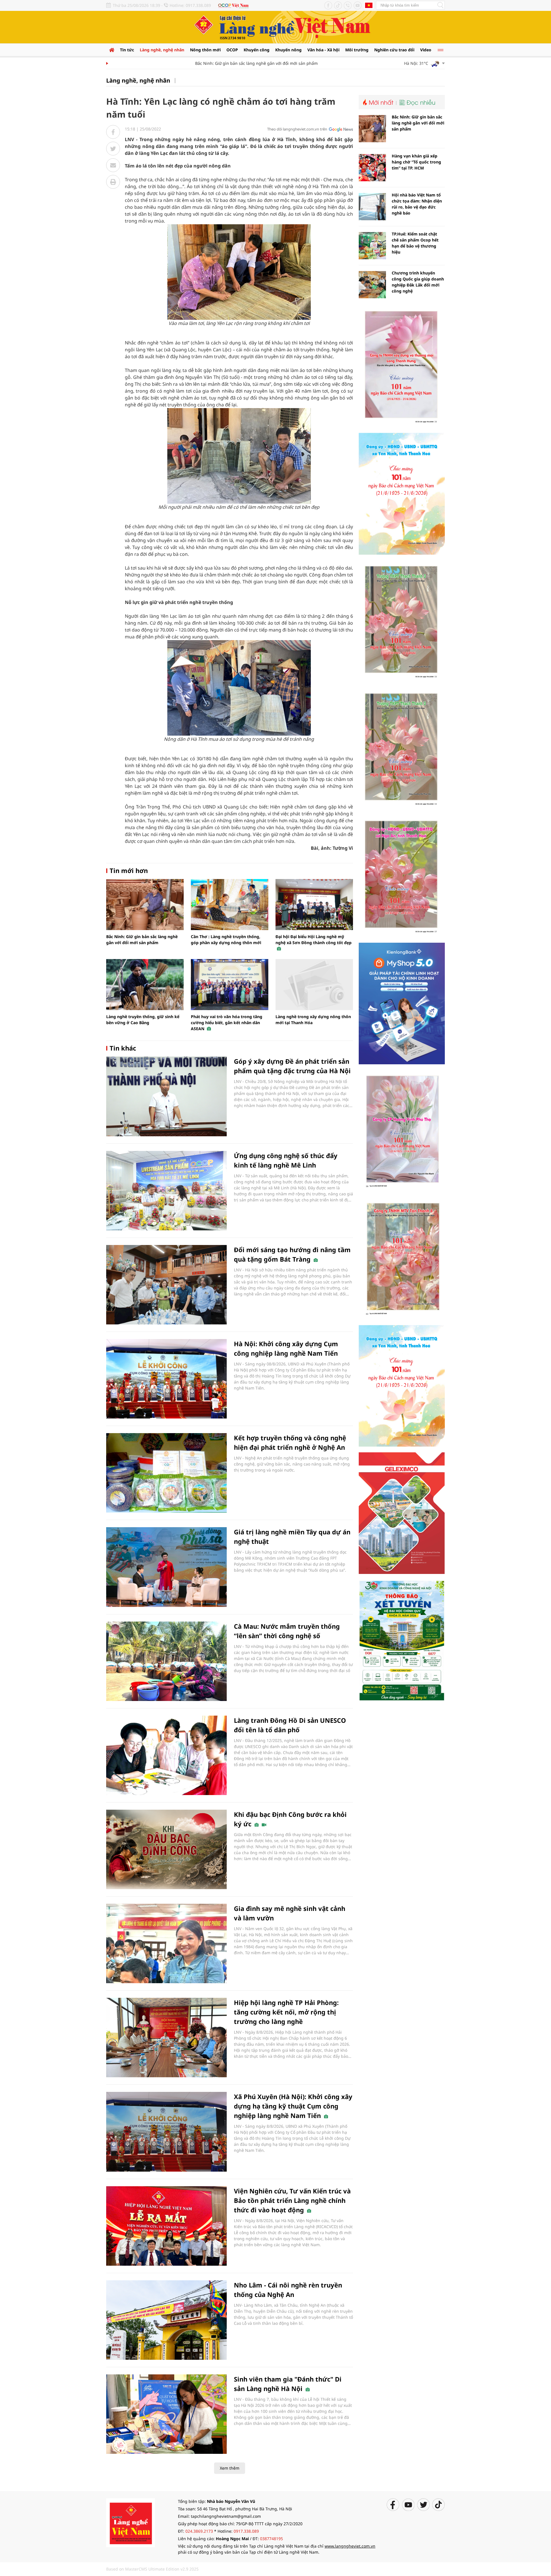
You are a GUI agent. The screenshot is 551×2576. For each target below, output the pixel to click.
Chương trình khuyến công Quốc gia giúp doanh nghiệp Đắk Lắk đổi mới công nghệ (418, 282)
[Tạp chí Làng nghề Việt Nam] (131, 2522)
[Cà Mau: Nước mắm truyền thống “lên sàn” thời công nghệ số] (166, 1661)
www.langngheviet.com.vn (350, 2546)
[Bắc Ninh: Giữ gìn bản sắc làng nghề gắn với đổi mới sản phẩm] (145, 905)
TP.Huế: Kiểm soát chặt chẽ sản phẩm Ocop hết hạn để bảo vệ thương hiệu (415, 243)
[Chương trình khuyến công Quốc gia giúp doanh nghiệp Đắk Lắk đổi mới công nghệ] (372, 285)
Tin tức (127, 50)
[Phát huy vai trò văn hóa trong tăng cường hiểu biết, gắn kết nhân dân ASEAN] (230, 985)
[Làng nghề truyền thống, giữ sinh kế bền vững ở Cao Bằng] (145, 985)
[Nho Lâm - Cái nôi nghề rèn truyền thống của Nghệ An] (166, 2320)
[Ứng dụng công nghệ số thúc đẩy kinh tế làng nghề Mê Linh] (166, 1191)
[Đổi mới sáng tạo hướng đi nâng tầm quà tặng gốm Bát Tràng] (166, 1285)
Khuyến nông (288, 50)
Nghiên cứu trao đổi (394, 50)
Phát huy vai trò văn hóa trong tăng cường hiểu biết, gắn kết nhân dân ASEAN (227, 1023)
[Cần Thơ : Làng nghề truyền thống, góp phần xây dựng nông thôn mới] (230, 905)
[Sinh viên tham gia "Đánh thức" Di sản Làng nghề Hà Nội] (166, 2414)
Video (426, 50)
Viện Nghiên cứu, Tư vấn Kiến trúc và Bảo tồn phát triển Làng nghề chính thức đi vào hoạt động (292, 2200)
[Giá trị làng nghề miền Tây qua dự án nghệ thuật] (166, 1567)
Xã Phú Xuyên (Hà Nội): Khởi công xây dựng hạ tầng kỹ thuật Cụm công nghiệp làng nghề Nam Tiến (293, 2106)
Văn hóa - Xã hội (323, 50)
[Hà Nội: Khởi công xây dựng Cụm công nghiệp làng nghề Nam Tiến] (166, 1379)
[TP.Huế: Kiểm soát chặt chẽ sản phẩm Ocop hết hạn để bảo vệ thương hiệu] (372, 246)
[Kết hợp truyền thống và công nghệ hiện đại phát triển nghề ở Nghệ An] (166, 1473)
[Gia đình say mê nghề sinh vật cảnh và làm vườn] (166, 1943)
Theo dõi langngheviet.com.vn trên (297, 129)
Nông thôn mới (205, 50)
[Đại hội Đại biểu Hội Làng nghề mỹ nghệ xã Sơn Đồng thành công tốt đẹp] (314, 905)
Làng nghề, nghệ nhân (162, 50)
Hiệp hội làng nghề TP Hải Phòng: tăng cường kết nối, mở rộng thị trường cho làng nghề (286, 2012)
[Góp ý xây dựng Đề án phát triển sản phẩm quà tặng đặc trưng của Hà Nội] (166, 1096)
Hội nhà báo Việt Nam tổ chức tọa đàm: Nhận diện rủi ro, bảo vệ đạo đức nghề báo (417, 204)
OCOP (232, 50)
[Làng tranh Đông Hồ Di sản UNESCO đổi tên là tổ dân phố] (166, 1755)
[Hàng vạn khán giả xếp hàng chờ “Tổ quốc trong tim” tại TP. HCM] (372, 168)
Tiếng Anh (369, 5)
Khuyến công (257, 50)
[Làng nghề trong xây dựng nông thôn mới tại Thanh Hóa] (314, 985)
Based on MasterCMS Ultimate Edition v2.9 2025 (152, 2569)
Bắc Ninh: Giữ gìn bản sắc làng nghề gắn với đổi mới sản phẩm (220, 63)
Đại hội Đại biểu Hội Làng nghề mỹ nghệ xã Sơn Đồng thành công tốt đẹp (314, 940)
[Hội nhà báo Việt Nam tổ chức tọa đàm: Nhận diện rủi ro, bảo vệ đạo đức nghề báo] (372, 207)
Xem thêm (230, 2468)
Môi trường (357, 50)
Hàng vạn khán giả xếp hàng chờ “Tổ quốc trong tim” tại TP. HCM (416, 162)
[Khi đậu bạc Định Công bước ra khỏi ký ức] (166, 1849)
